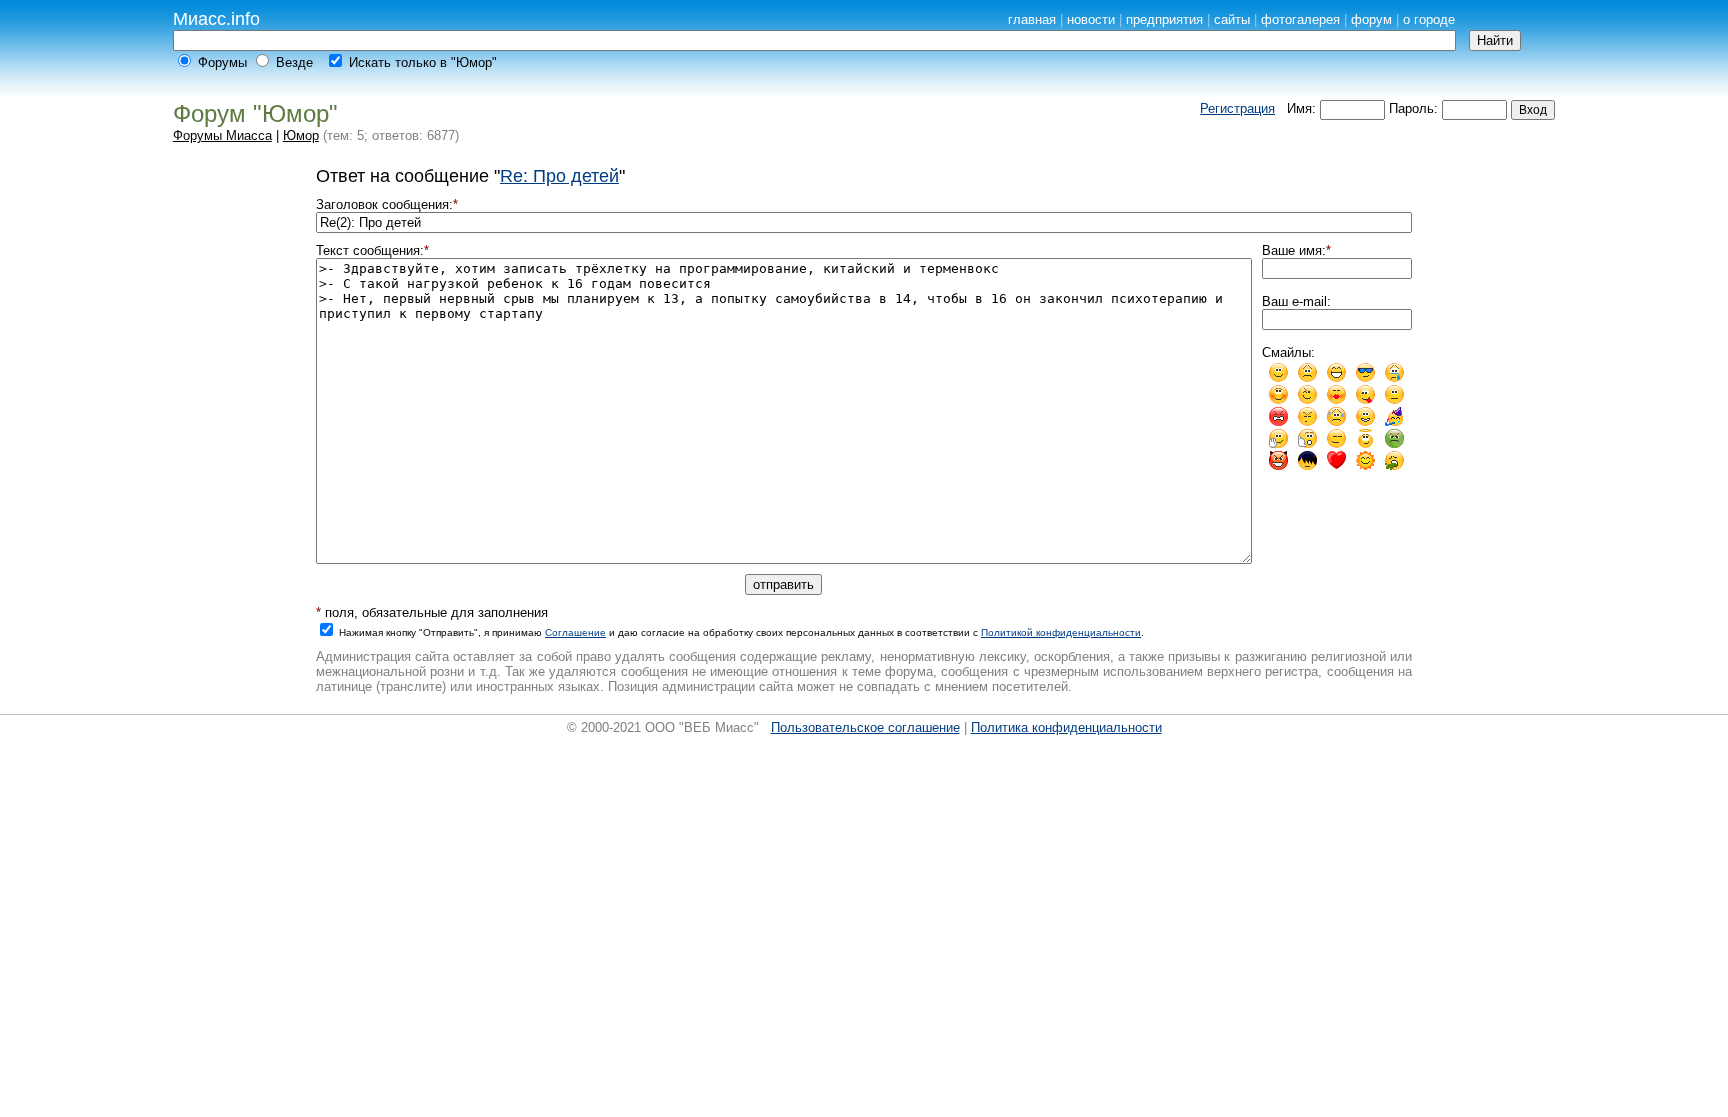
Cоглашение (575, 632)
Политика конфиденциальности (1066, 727)
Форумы (222, 62)
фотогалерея (1300, 19)
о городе (1429, 19)
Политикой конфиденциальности (1061, 632)
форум (1371, 19)
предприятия (1164, 19)
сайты (1232, 19)
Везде (294, 62)
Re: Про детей (559, 176)
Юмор (301, 135)
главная (1032, 19)
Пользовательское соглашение (865, 727)
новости (1091, 19)
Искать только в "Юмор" (423, 62)
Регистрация (1237, 108)
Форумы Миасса (222, 135)
